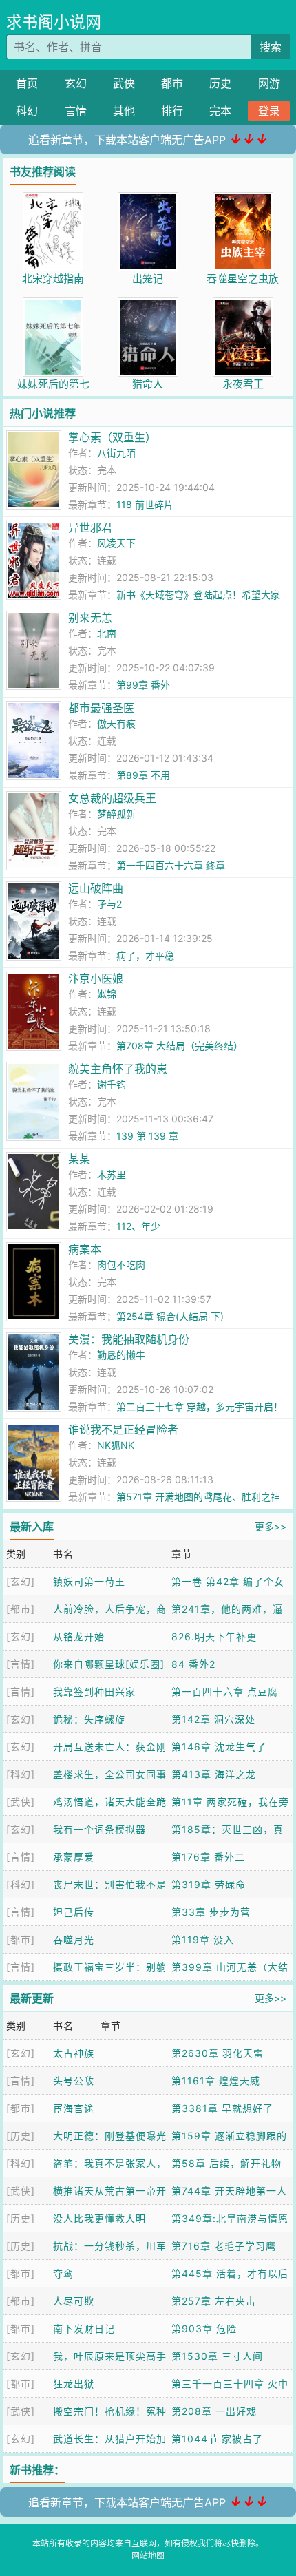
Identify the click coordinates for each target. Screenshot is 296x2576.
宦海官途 (74, 2108)
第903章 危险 (204, 2328)
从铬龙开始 (79, 1636)
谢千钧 (112, 1084)
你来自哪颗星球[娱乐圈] (109, 1664)
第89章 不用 (143, 775)
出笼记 (148, 279)
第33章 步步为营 (211, 1912)
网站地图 (148, 2556)
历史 (220, 83)
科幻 (27, 111)
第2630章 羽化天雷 (218, 2053)
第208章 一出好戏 (214, 2411)
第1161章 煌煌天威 (216, 2081)
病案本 (85, 1249)
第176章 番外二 (208, 1857)
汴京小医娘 (96, 978)
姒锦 (107, 994)
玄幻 (76, 83)
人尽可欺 (74, 2301)
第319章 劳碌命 (209, 1884)
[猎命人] (148, 305)
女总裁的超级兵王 (112, 798)
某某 (79, 1159)
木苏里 (112, 1174)
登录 (269, 111)
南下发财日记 (84, 2328)
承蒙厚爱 (74, 1857)
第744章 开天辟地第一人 (229, 2191)
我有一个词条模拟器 (99, 1829)
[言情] (21, 1664)
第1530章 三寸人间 (217, 2356)
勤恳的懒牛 (121, 1355)
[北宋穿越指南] (53, 199)
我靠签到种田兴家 (94, 1692)
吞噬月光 (74, 1939)
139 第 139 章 (147, 1136)
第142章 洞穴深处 (213, 1719)
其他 (124, 111)
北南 (107, 633)
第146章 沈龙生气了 (219, 1747)
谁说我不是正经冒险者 (123, 1430)
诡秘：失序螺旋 (89, 1719)
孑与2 (109, 904)
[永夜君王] (243, 305)
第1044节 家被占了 (217, 2439)
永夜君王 (243, 384)
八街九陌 (116, 453)
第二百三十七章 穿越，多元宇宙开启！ (200, 1406)
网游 (269, 83)
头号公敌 (74, 2081)
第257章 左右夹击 (214, 2301)
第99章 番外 (143, 685)
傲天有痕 (116, 723)
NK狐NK (116, 1445)
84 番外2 (193, 1664)
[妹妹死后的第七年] (53, 305)
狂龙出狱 (74, 2384)
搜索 (271, 47)
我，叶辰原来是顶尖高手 (110, 2356)
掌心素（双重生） (112, 437)
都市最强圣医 (101, 708)
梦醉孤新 (116, 814)
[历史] (21, 2136)
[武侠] (21, 1802)
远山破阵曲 (96, 888)
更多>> (271, 1526)
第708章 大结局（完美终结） (180, 1046)
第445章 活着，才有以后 (230, 2273)
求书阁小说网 (54, 22)
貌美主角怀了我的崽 (118, 1069)
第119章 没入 (203, 1939)
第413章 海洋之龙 (214, 1774)
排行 (172, 111)
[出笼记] (148, 199)
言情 (76, 111)
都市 (172, 83)
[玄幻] (21, 1581)
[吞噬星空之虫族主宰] (243, 199)
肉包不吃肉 (121, 1265)
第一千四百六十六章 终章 (171, 865)
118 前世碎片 (145, 504)
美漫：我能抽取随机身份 (129, 1339)
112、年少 (138, 1226)
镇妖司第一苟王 (89, 1581)
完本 (220, 111)
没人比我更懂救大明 (99, 2218)
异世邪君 (90, 527)
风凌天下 (116, 543)
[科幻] (21, 1774)
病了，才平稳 (145, 955)
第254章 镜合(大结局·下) (170, 1316)
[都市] (21, 1609)
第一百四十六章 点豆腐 (225, 1692)
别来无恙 (90, 618)
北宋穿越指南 (53, 279)
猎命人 (148, 384)
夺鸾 (63, 2273)
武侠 (124, 83)
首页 (27, 83)
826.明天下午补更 (214, 1636)
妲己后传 (74, 1912)
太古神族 (74, 2053)
